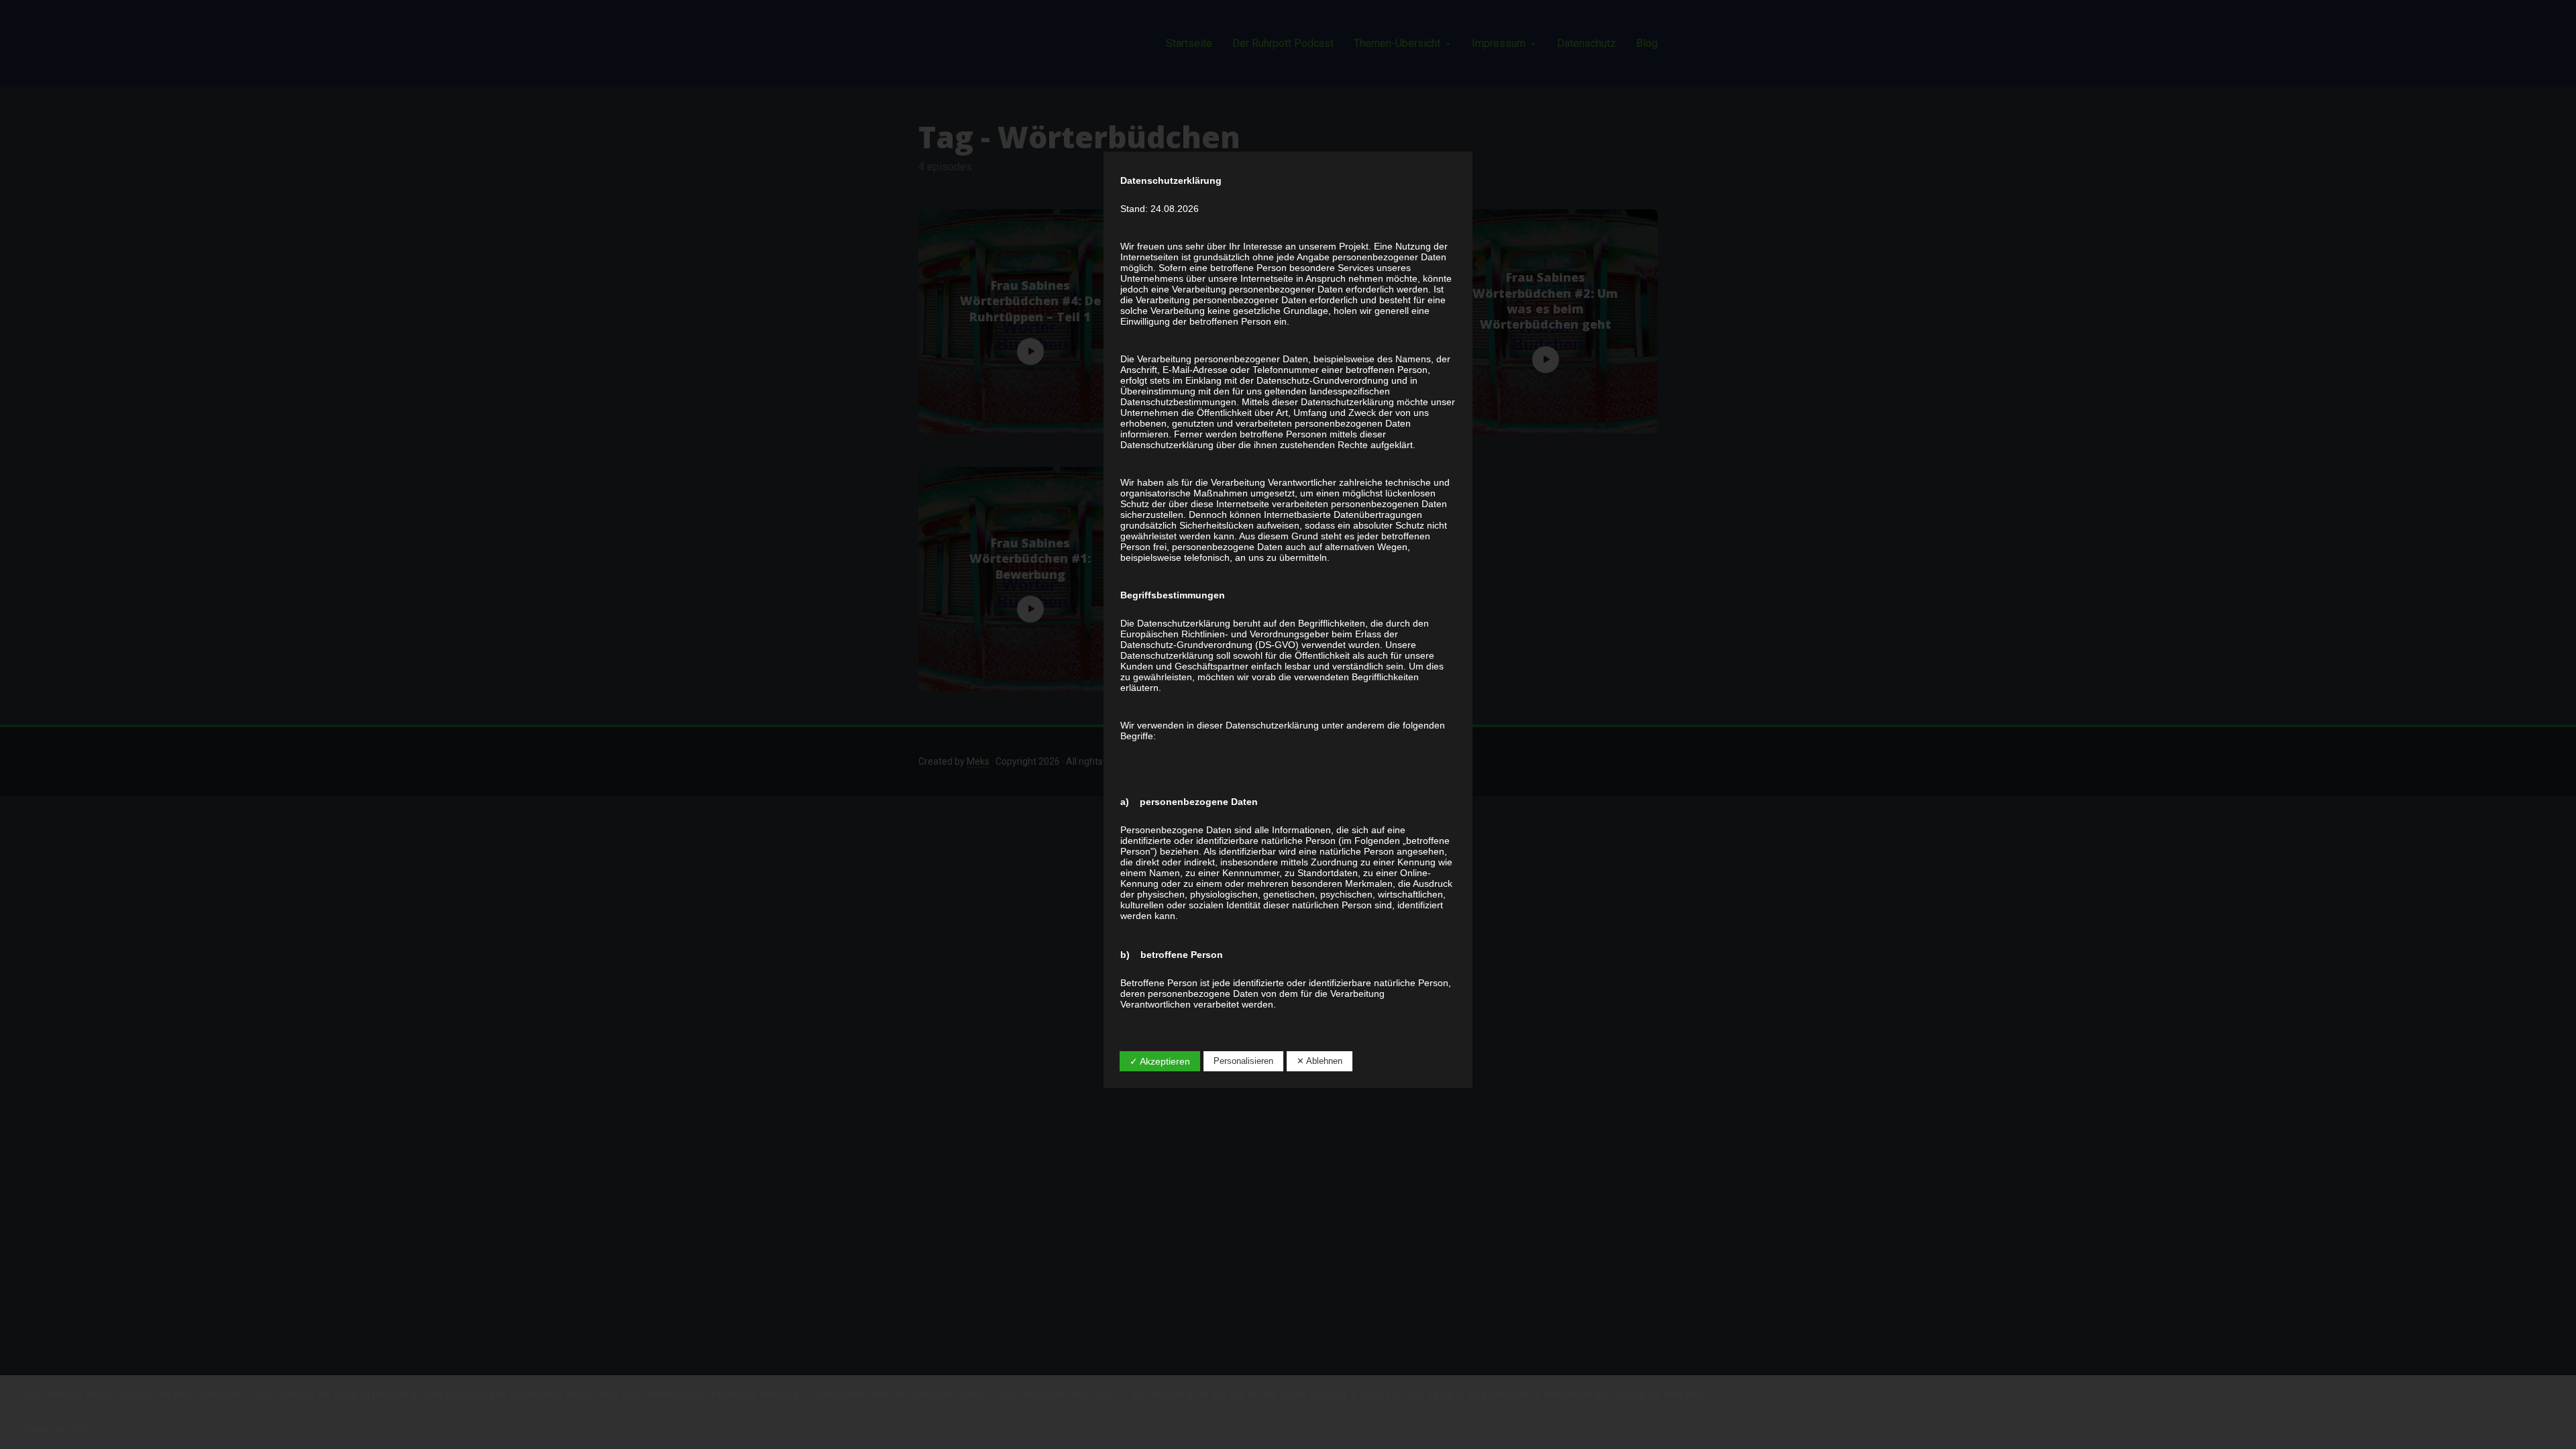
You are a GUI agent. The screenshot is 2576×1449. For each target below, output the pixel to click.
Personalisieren (1243, 1061)
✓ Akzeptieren (1160, 1061)
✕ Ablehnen (1320, 1061)
